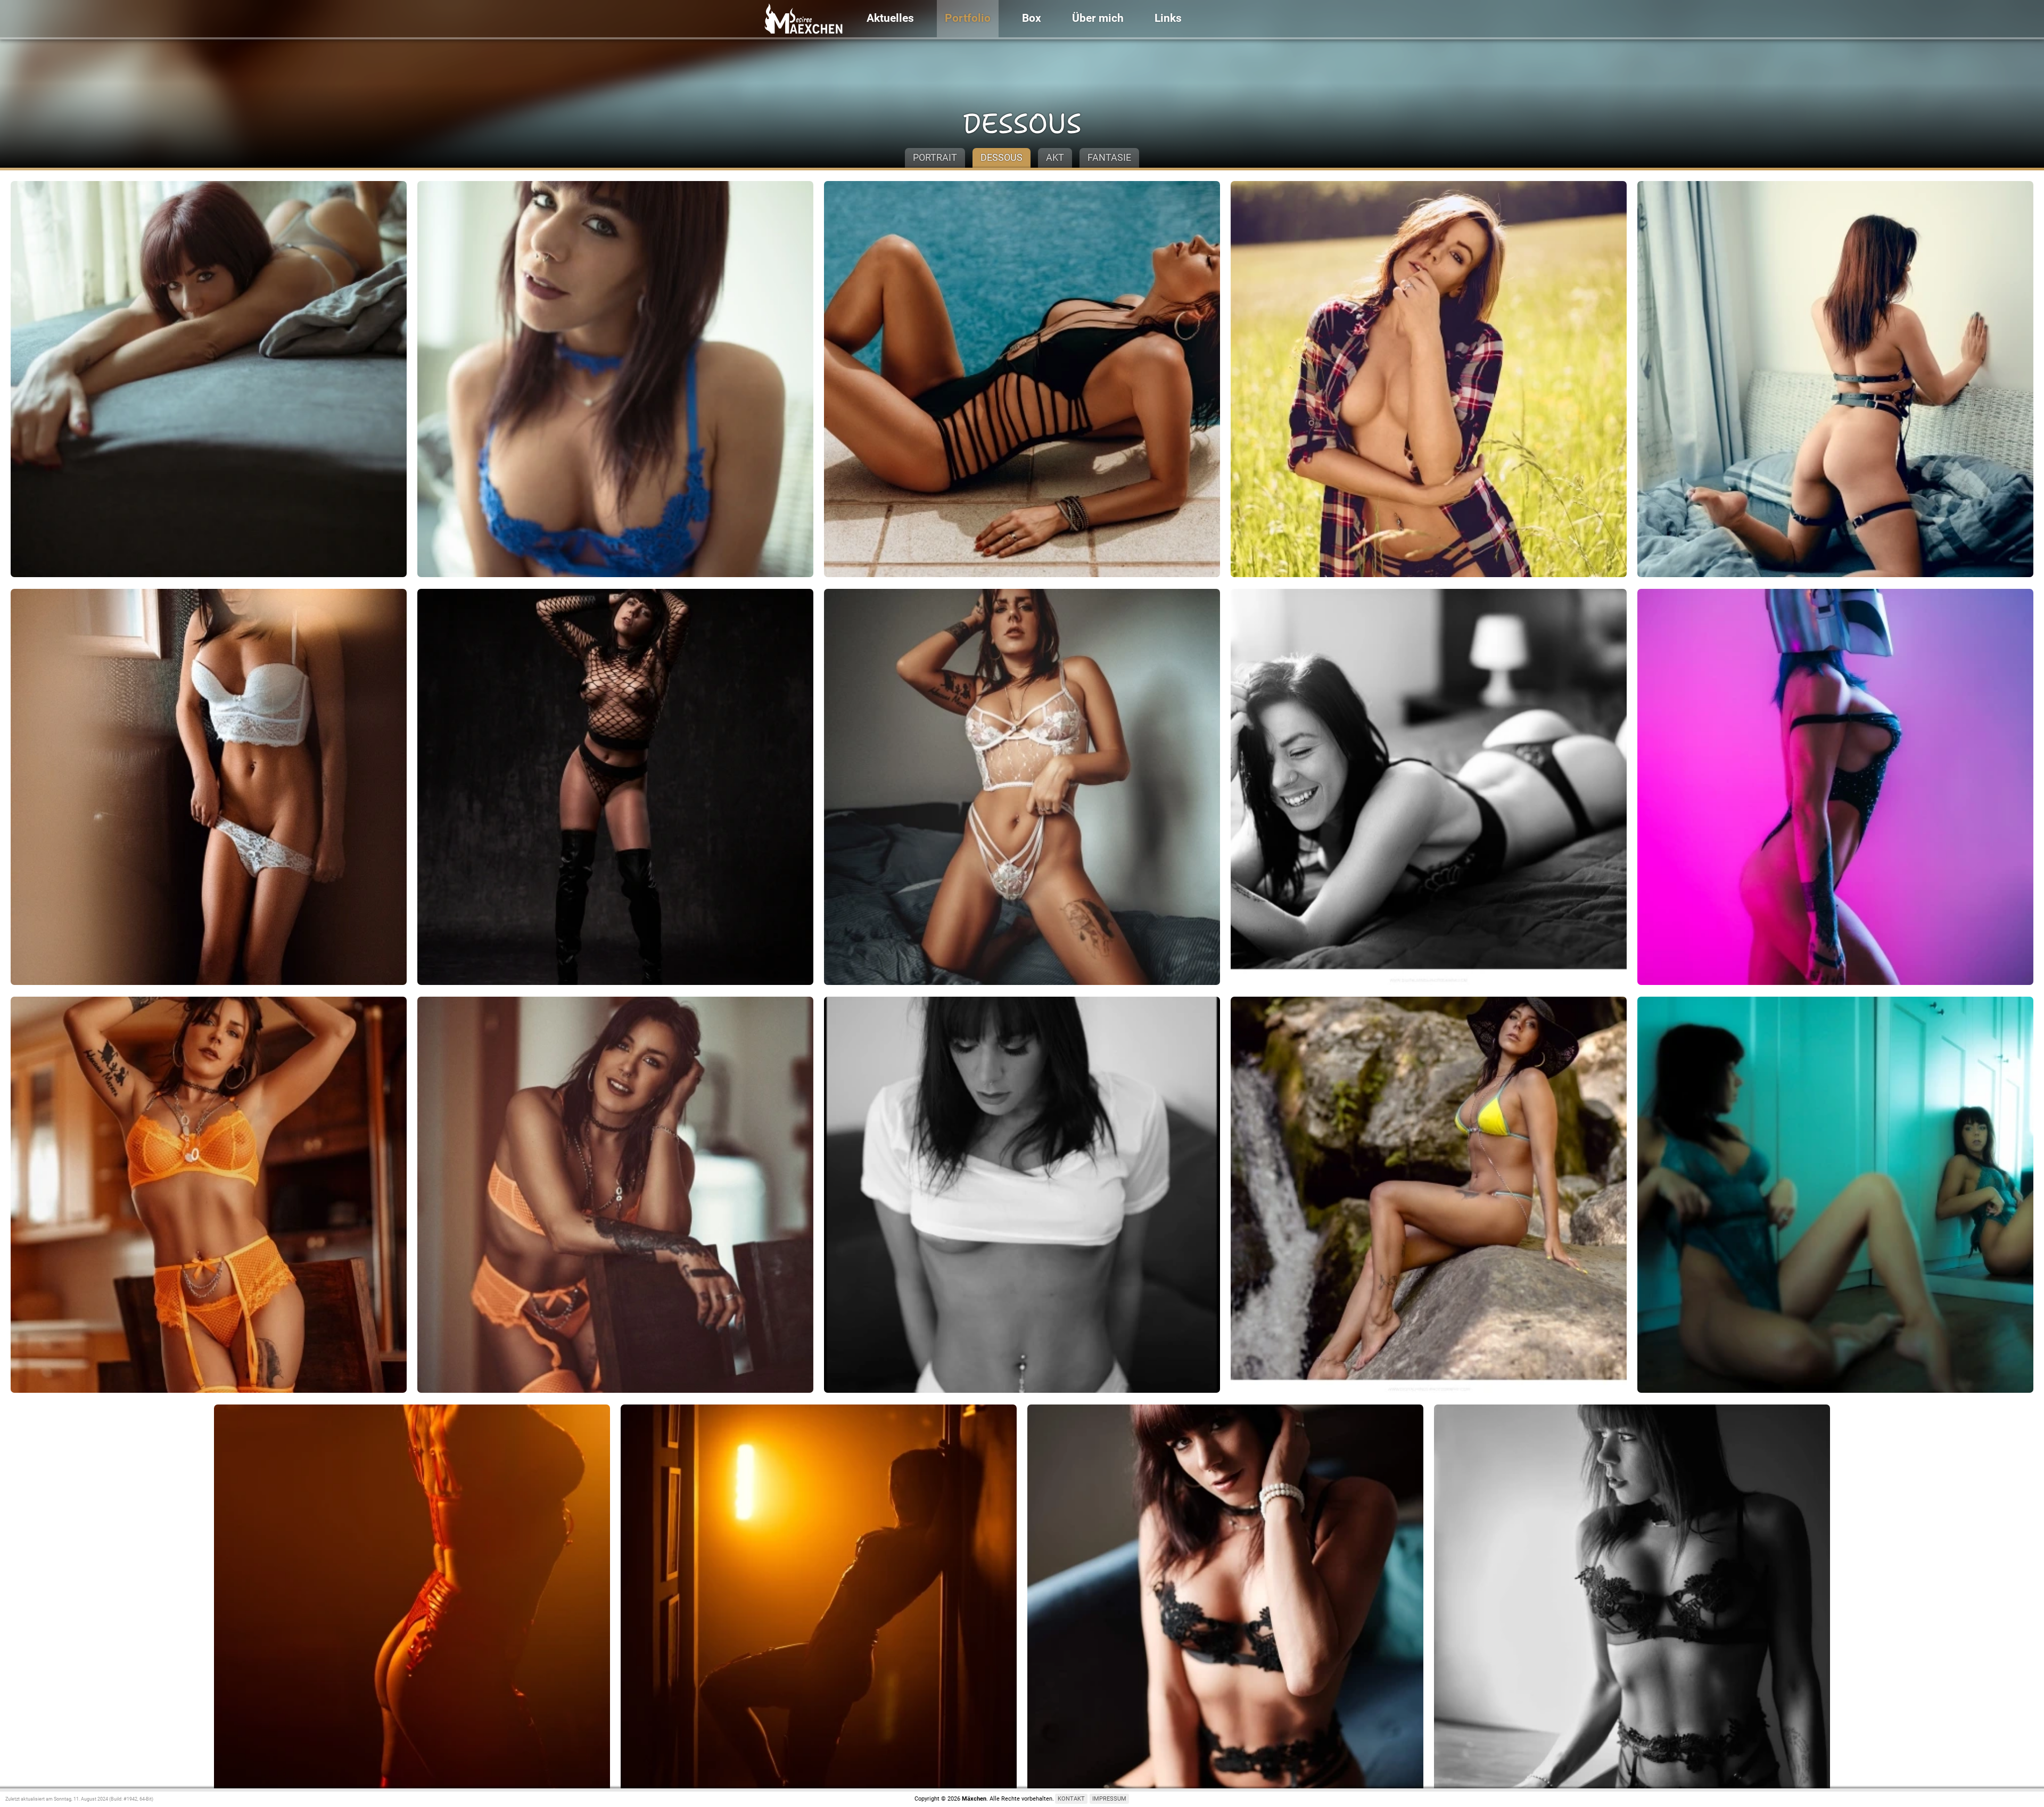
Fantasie (1109, 157)
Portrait (935, 157)
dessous (1022, 124)
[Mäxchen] (803, 20)
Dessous (1002, 157)
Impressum (1109, 1799)
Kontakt (1071, 1799)
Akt (1055, 157)
